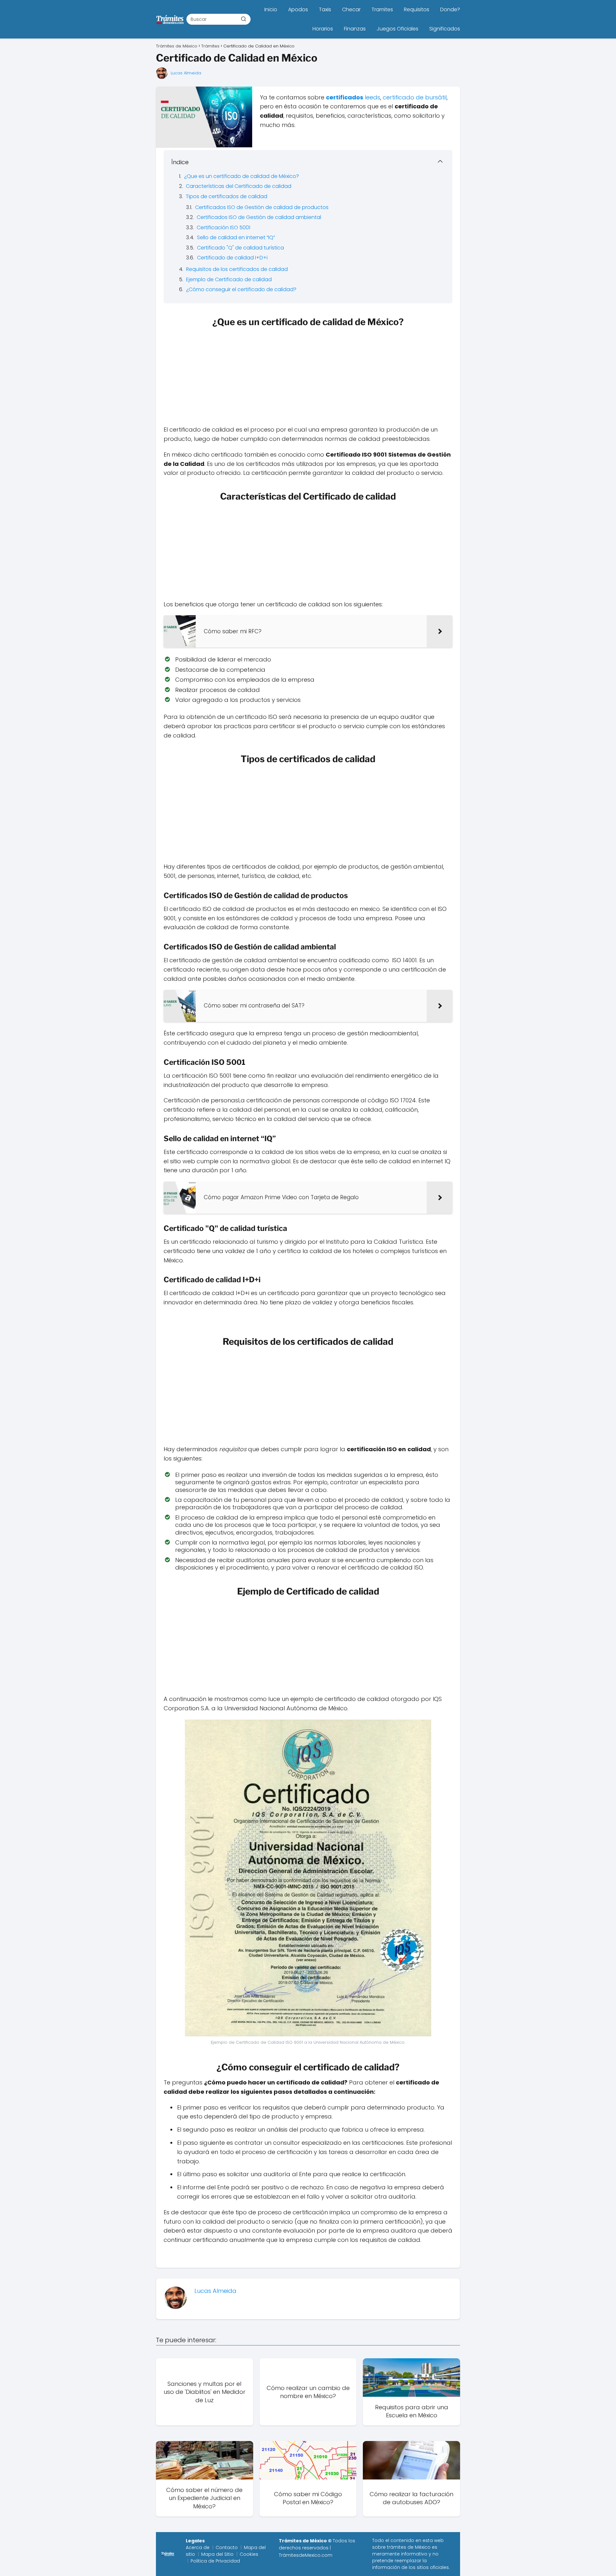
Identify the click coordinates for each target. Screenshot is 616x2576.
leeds (372, 97)
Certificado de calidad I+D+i (232, 258)
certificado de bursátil (415, 97)
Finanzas (355, 29)
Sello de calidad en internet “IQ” (236, 237)
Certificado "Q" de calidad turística (240, 248)
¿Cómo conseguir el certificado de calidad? (241, 289)
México (423, 2547)
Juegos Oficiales (398, 29)
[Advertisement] (308, 378)
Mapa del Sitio (217, 2554)
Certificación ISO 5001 (223, 227)
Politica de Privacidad (215, 2561)
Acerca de (198, 2547)
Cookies (249, 2554)
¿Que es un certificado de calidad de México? (242, 176)
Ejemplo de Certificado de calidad (229, 279)
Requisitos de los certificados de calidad (237, 269)
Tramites (382, 9)
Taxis (325, 9)
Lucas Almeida (186, 73)
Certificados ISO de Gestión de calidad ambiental (259, 217)
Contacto (227, 2547)
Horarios (323, 29)
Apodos (298, 9)
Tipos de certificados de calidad (227, 196)
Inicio (271, 9)
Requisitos (417, 9)
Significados (445, 29)
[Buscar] (244, 19)
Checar (351, 9)
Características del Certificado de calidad (239, 186)
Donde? (450, 9)
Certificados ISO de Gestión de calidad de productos (262, 207)
